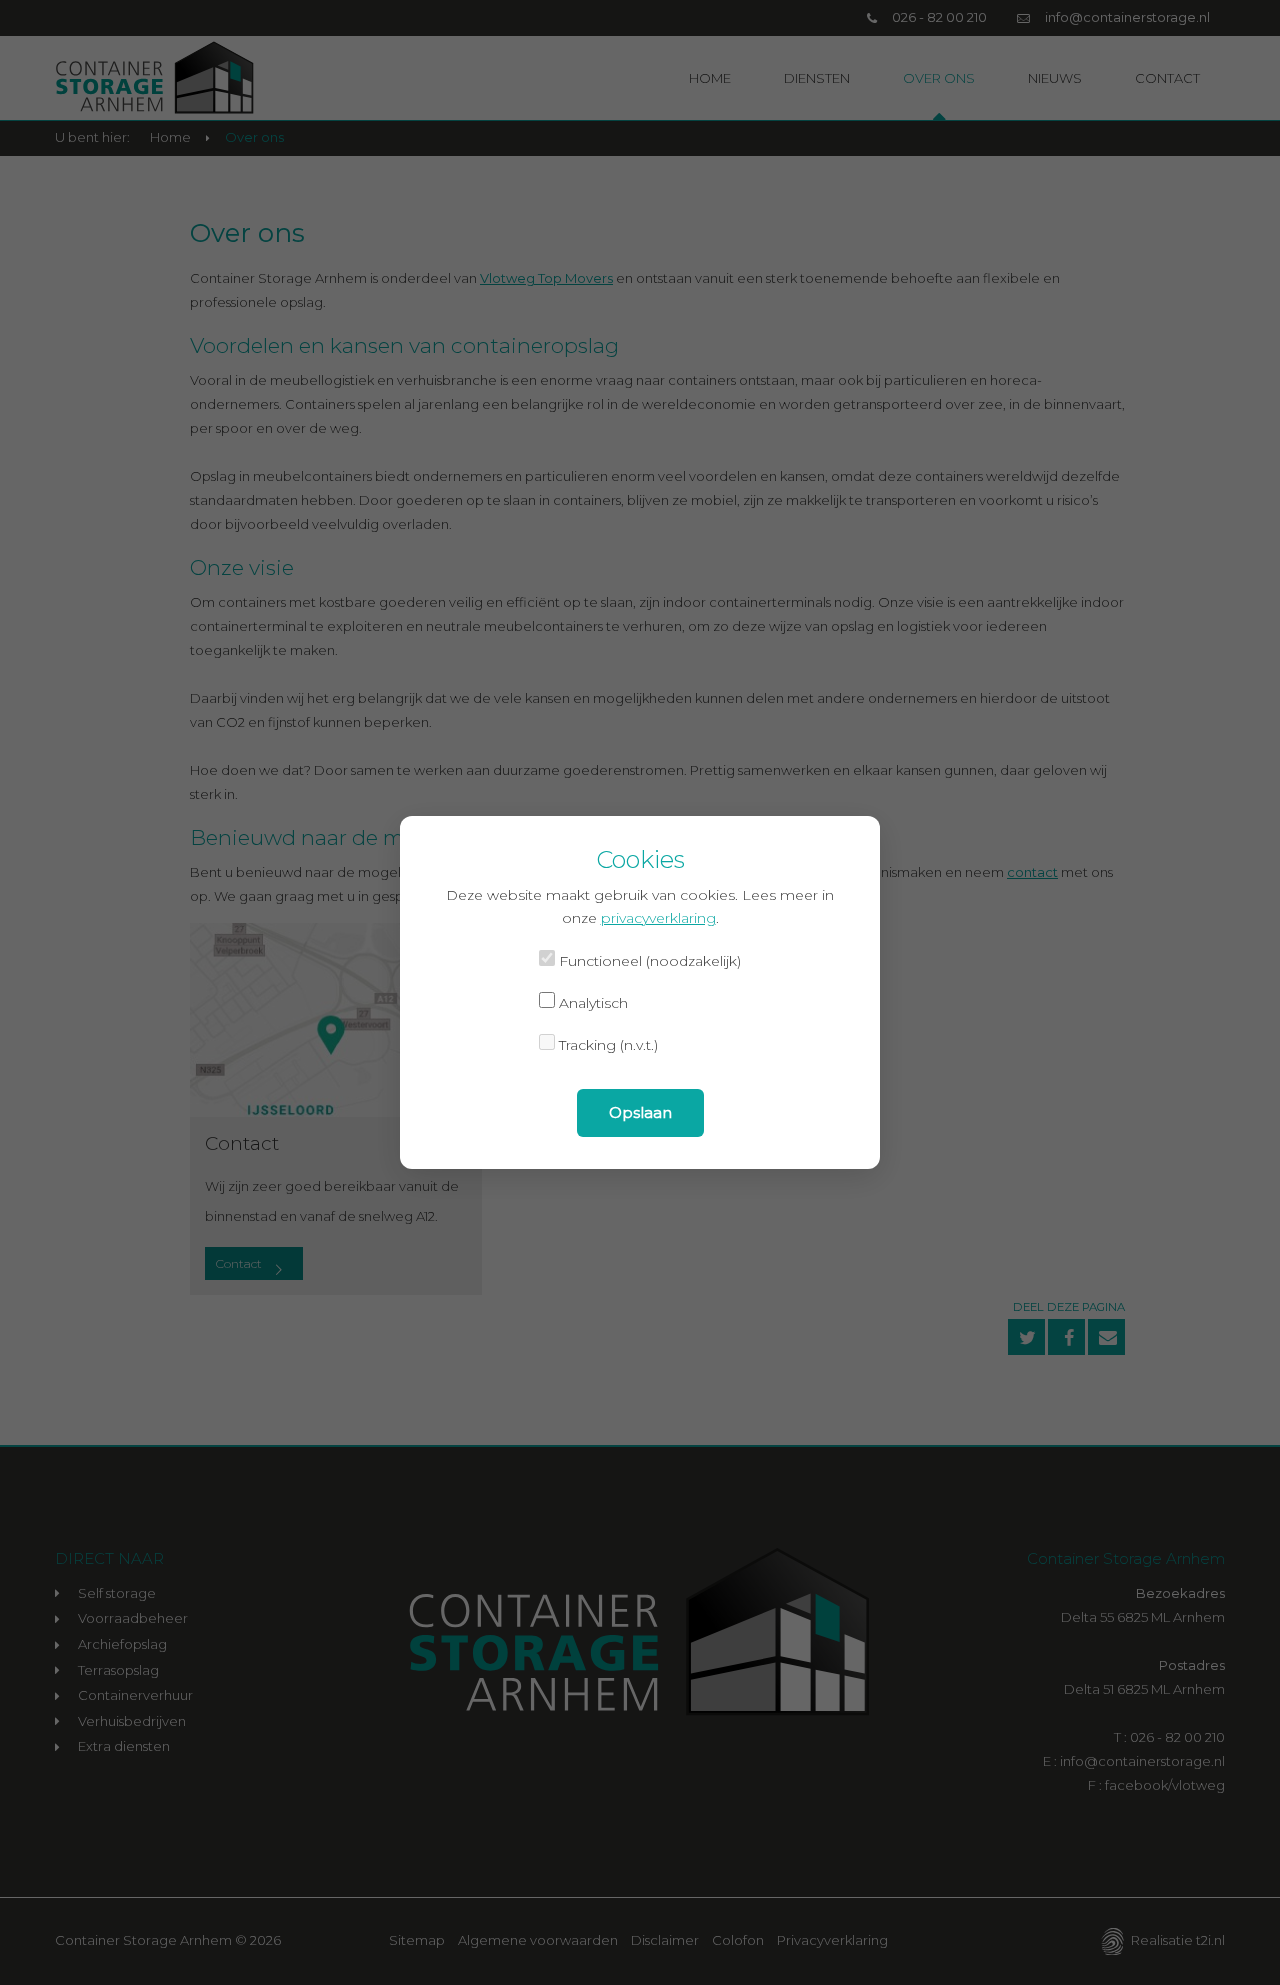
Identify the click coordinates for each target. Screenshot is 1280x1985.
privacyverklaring (658, 918)
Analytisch (591, 1003)
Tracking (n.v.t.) (606, 1045)
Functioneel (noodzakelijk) (648, 961)
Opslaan (640, 1112)
